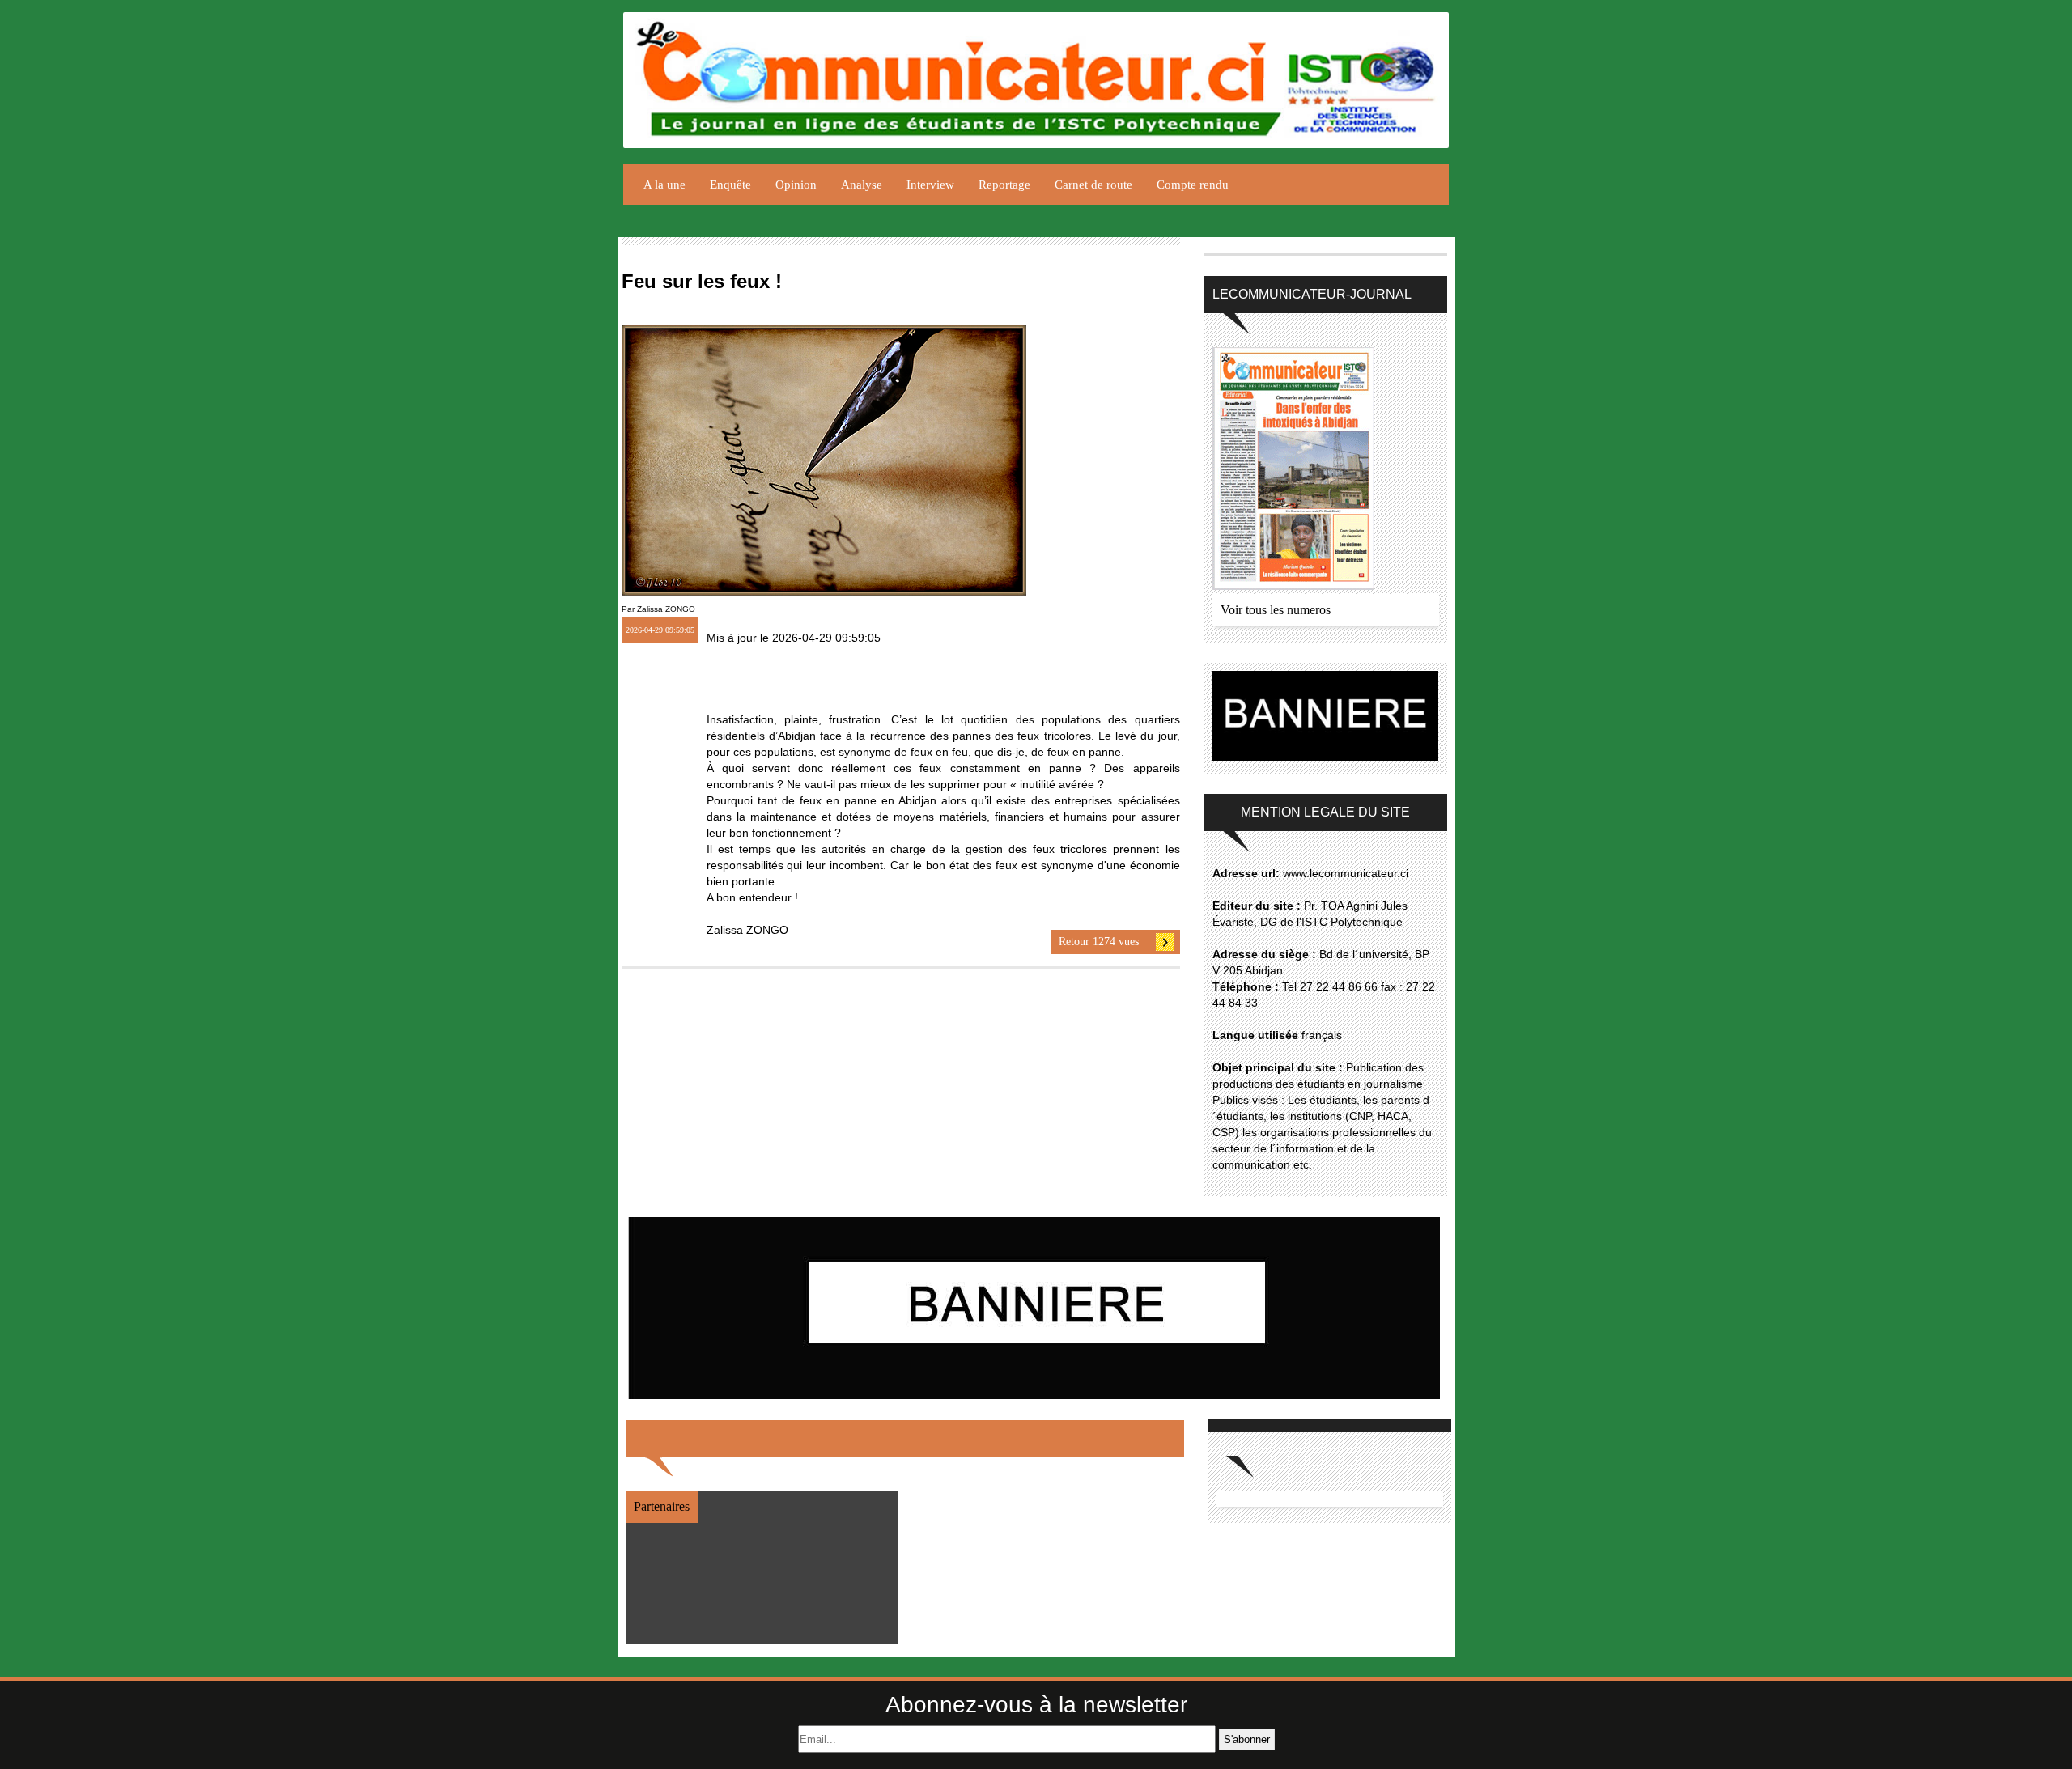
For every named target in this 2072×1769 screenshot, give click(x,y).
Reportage (1004, 185)
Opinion (796, 185)
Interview (930, 185)
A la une (664, 185)
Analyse (862, 185)
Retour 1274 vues (1099, 942)
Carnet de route (1093, 185)
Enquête (730, 185)
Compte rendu (1193, 185)
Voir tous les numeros (1276, 610)
